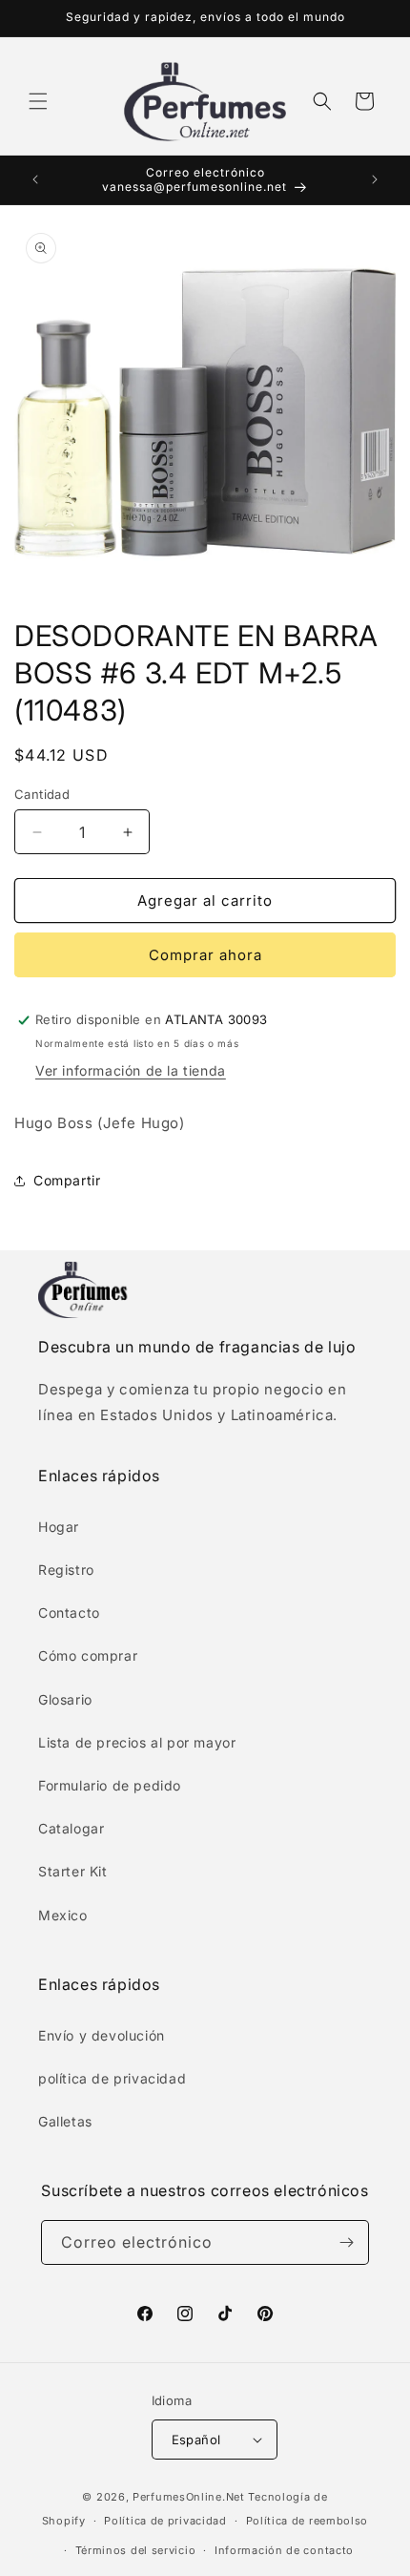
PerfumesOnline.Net (190, 2497)
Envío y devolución (102, 2035)
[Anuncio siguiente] (375, 179)
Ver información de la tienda (131, 1070)
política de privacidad (112, 2078)
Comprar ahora (205, 955)
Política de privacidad (165, 2521)
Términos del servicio (136, 2550)
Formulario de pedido (110, 1785)
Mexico (63, 1915)
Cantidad (42, 794)
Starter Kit (73, 1871)
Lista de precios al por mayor (137, 1742)
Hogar (59, 1527)
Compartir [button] (67, 1180)
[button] (38, 101)
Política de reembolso (307, 2521)
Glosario (65, 1699)
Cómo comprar (88, 1655)
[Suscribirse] (347, 2242)
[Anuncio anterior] (35, 179)
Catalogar (71, 1828)
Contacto (69, 1613)
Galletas (65, 2121)
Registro (66, 1570)
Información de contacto (284, 2550)
